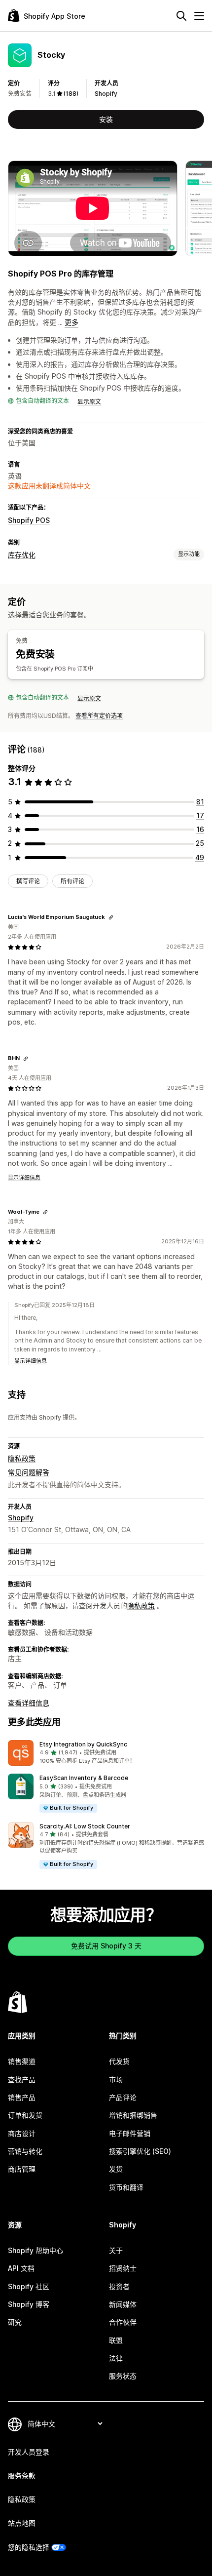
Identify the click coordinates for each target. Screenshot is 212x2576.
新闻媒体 (123, 2304)
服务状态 (123, 2376)
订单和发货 (25, 2115)
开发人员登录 (29, 2452)
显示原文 (89, 402)
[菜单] (199, 16)
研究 (15, 2322)
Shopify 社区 (29, 2286)
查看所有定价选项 (99, 716)
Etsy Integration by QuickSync (83, 1744)
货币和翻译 (126, 2187)
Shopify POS (29, 520)
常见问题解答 (29, 1472)
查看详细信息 (29, 1703)
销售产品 (22, 2097)
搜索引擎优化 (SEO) (140, 2151)
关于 (116, 2250)
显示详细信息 (24, 1178)
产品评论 (123, 2097)
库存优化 (22, 555)
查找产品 (22, 2080)
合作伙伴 (123, 2322)
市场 (116, 2080)
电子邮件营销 (130, 2133)
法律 (116, 2358)
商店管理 (22, 2169)
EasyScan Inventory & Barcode (84, 1778)
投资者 (119, 2286)
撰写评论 (28, 881)
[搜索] (181, 16)
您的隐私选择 (29, 2547)
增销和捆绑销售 (133, 2115)
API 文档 (21, 2268)
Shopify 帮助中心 (35, 2250)
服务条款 (22, 2476)
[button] (106, 1753)
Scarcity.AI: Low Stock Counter (85, 1826)
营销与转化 (25, 2151)
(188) (71, 94)
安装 (106, 119)
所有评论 (72, 881)
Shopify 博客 (29, 2304)
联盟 (116, 2340)
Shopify (106, 94)
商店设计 (22, 2133)
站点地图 (22, 2523)
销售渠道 (22, 2061)
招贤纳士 (123, 2268)
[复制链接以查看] (111, 917)
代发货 (119, 2061)
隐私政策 (22, 1458)
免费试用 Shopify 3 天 (106, 1946)
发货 (116, 2169)
